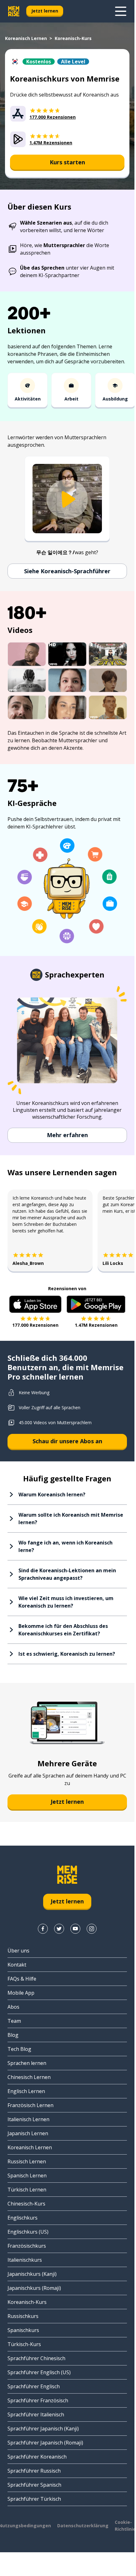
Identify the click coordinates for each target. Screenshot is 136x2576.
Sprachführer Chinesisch (36, 2358)
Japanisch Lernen (28, 2133)
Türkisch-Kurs (24, 2344)
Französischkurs (27, 2246)
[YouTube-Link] (75, 1929)
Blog (13, 2035)
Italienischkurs (25, 2260)
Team (14, 2021)
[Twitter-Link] (59, 1929)
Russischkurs (23, 2316)
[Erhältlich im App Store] (35, 1304)
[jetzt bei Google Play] (96, 1304)
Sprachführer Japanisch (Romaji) (45, 2443)
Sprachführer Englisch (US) (39, 2372)
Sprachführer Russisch (34, 2471)
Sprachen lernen (27, 2063)
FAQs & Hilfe (22, 1979)
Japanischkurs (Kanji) (32, 2274)
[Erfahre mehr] (121, 11)
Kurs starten (67, 162)
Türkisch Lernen (27, 2190)
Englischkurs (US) (28, 2232)
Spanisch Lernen (27, 2176)
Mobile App (21, 1993)
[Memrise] (14, 11)
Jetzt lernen (45, 11)
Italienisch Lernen (28, 2119)
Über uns (18, 1951)
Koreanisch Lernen (26, 38)
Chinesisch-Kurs (26, 2204)
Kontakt (17, 1965)
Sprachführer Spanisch (34, 2485)
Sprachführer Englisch (34, 2386)
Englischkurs (23, 2218)
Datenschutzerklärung (83, 2526)
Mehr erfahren (67, 1135)
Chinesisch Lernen (29, 2077)
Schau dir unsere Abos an (67, 1441)
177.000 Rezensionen (35, 1325)
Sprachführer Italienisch (36, 2414)
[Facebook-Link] (43, 1929)
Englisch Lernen (26, 2091)
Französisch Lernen (30, 2105)
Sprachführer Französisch (38, 2400)
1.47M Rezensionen (96, 1325)
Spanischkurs (23, 2330)
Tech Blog (19, 2049)
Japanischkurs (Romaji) (34, 2288)
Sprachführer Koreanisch (37, 2457)
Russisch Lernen (27, 2161)
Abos (13, 2007)
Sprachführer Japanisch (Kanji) (43, 2429)
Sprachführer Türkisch (34, 2499)
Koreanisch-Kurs (27, 2302)
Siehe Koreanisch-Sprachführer (67, 571)
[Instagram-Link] (92, 1929)
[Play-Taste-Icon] (67, 499)
